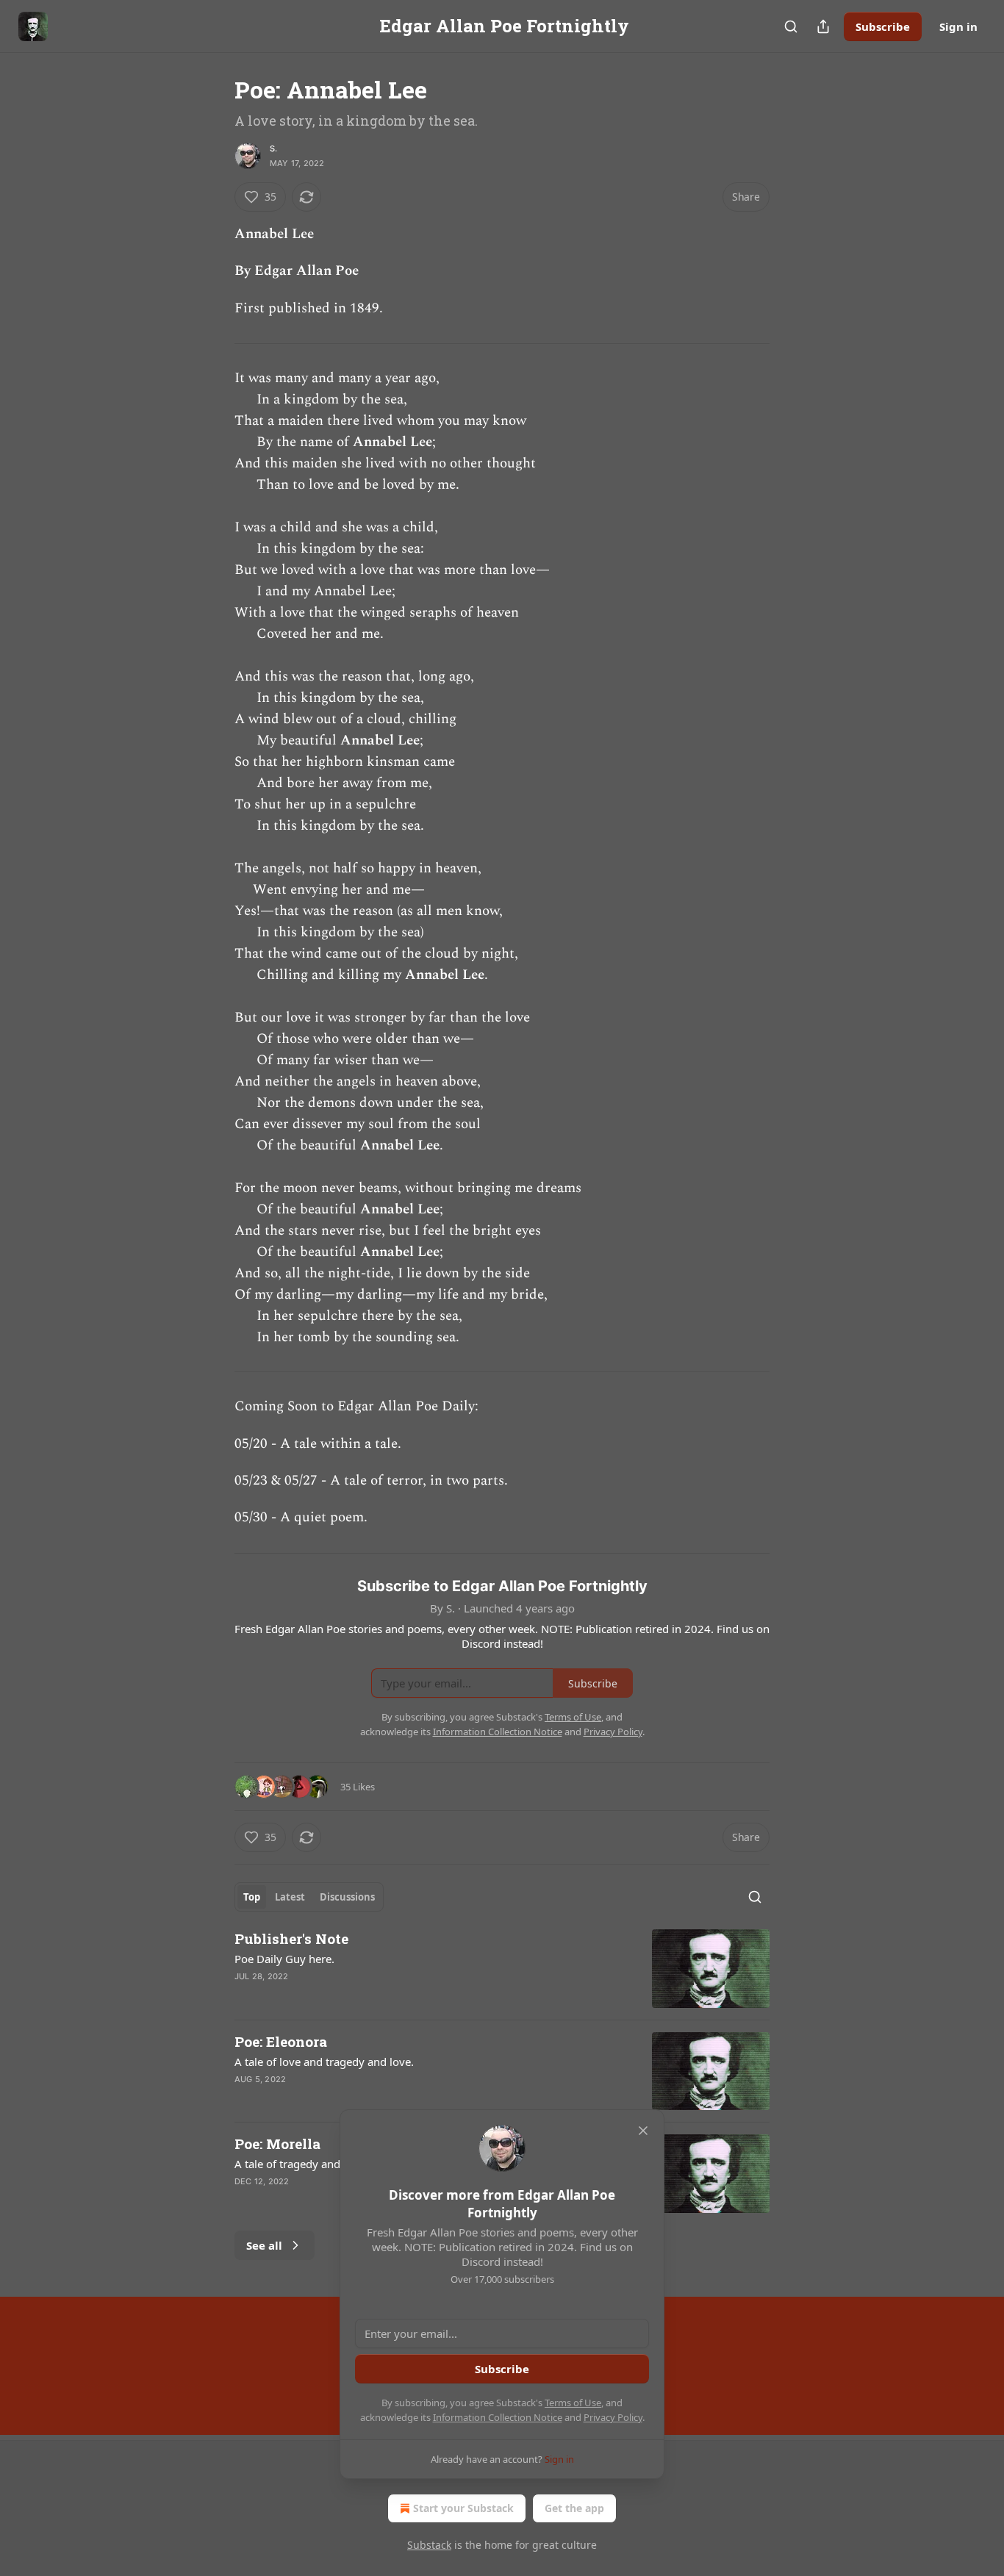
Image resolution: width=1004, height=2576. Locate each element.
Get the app (574, 2508)
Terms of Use (573, 2403)
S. (273, 148)
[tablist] (309, 1897)
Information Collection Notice (498, 2417)
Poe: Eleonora (281, 2041)
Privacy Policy (613, 2417)
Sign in (958, 26)
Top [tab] (252, 1897)
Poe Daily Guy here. (284, 1959)
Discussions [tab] (347, 1897)
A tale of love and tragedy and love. (324, 2062)
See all (264, 2245)
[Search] (791, 26)
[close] (643, 2131)
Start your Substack (463, 2508)
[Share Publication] (823, 26)
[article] (502, 1969)
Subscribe (883, 26)
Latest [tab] (290, 1897)
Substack (429, 2545)
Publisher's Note (291, 1938)
